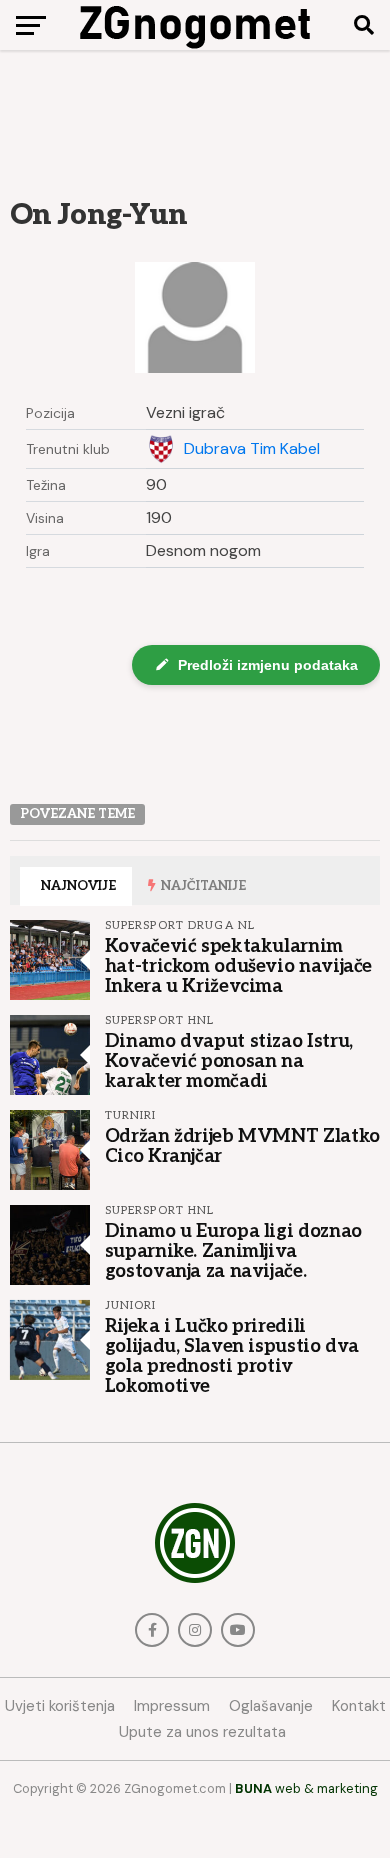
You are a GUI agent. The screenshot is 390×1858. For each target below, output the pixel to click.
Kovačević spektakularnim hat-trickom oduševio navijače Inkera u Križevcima (238, 966)
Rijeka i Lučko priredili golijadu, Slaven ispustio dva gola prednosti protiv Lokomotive (232, 1356)
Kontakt (359, 1706)
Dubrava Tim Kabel (252, 449)
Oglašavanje (271, 1706)
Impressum (172, 1706)
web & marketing (306, 1788)
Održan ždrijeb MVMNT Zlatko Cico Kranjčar (242, 1146)
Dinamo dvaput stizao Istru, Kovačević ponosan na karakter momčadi (229, 1061)
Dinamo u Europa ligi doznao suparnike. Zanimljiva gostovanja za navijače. (233, 1251)
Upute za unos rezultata (202, 1732)
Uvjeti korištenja (60, 1706)
